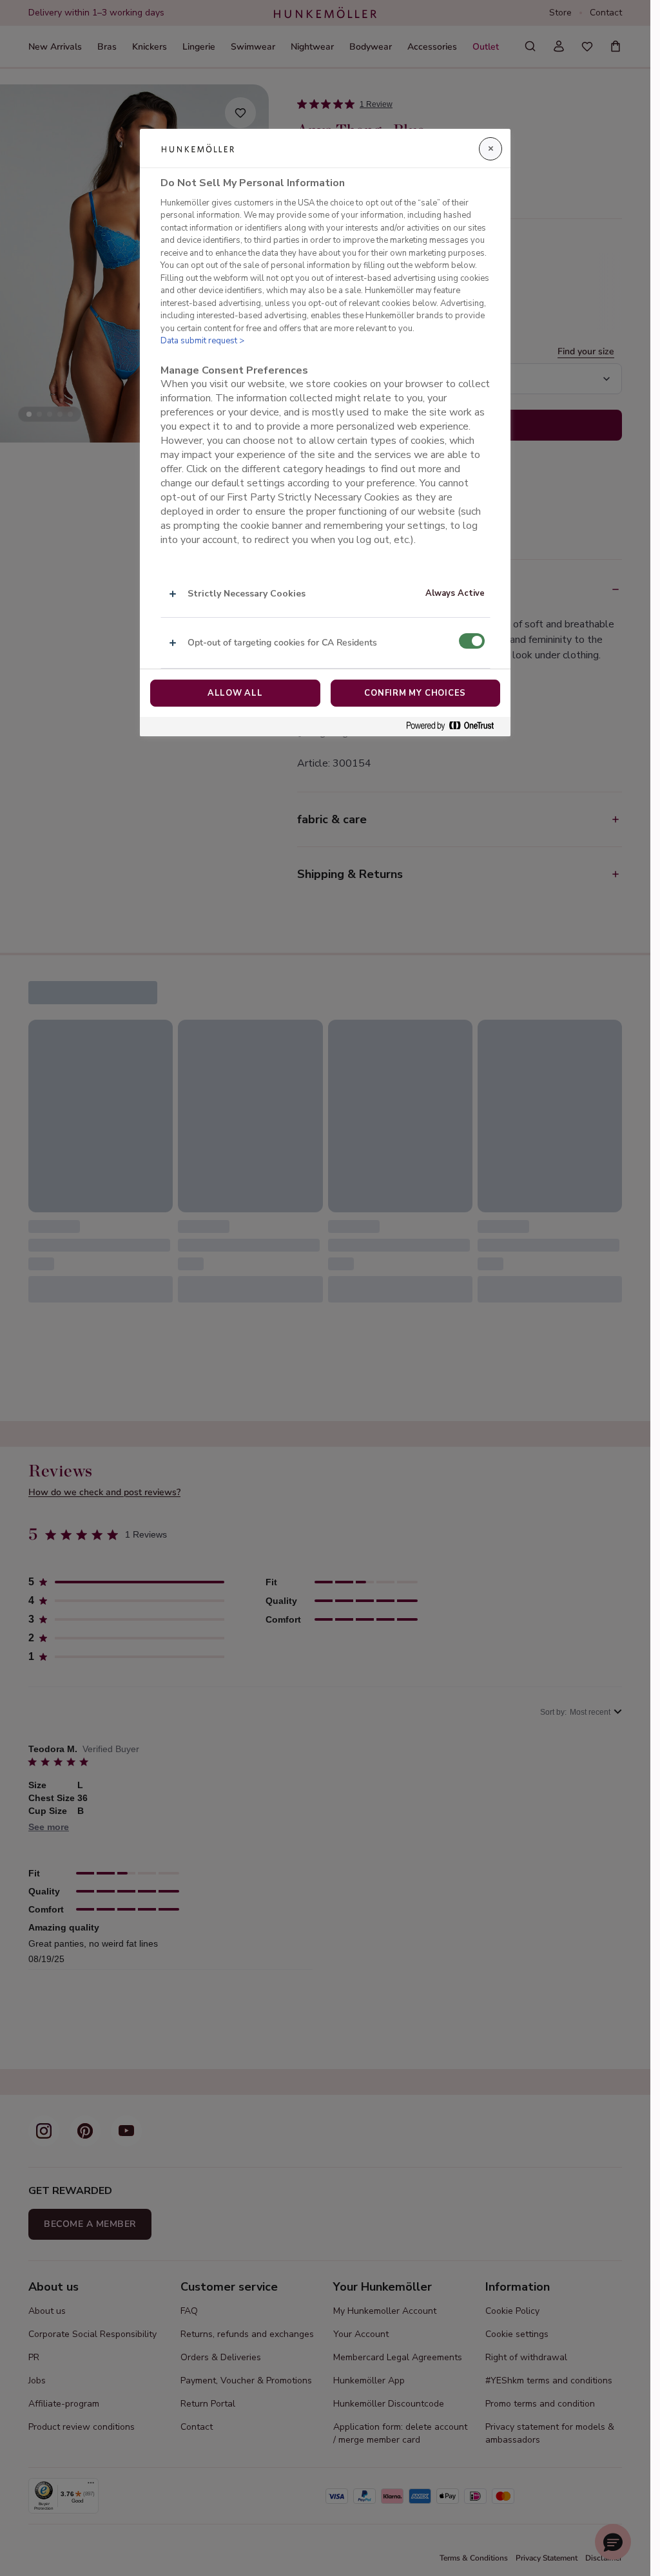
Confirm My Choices (415, 693)
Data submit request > (202, 341)
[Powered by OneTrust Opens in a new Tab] (455, 726)
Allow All (235, 693)
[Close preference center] (490, 149)
